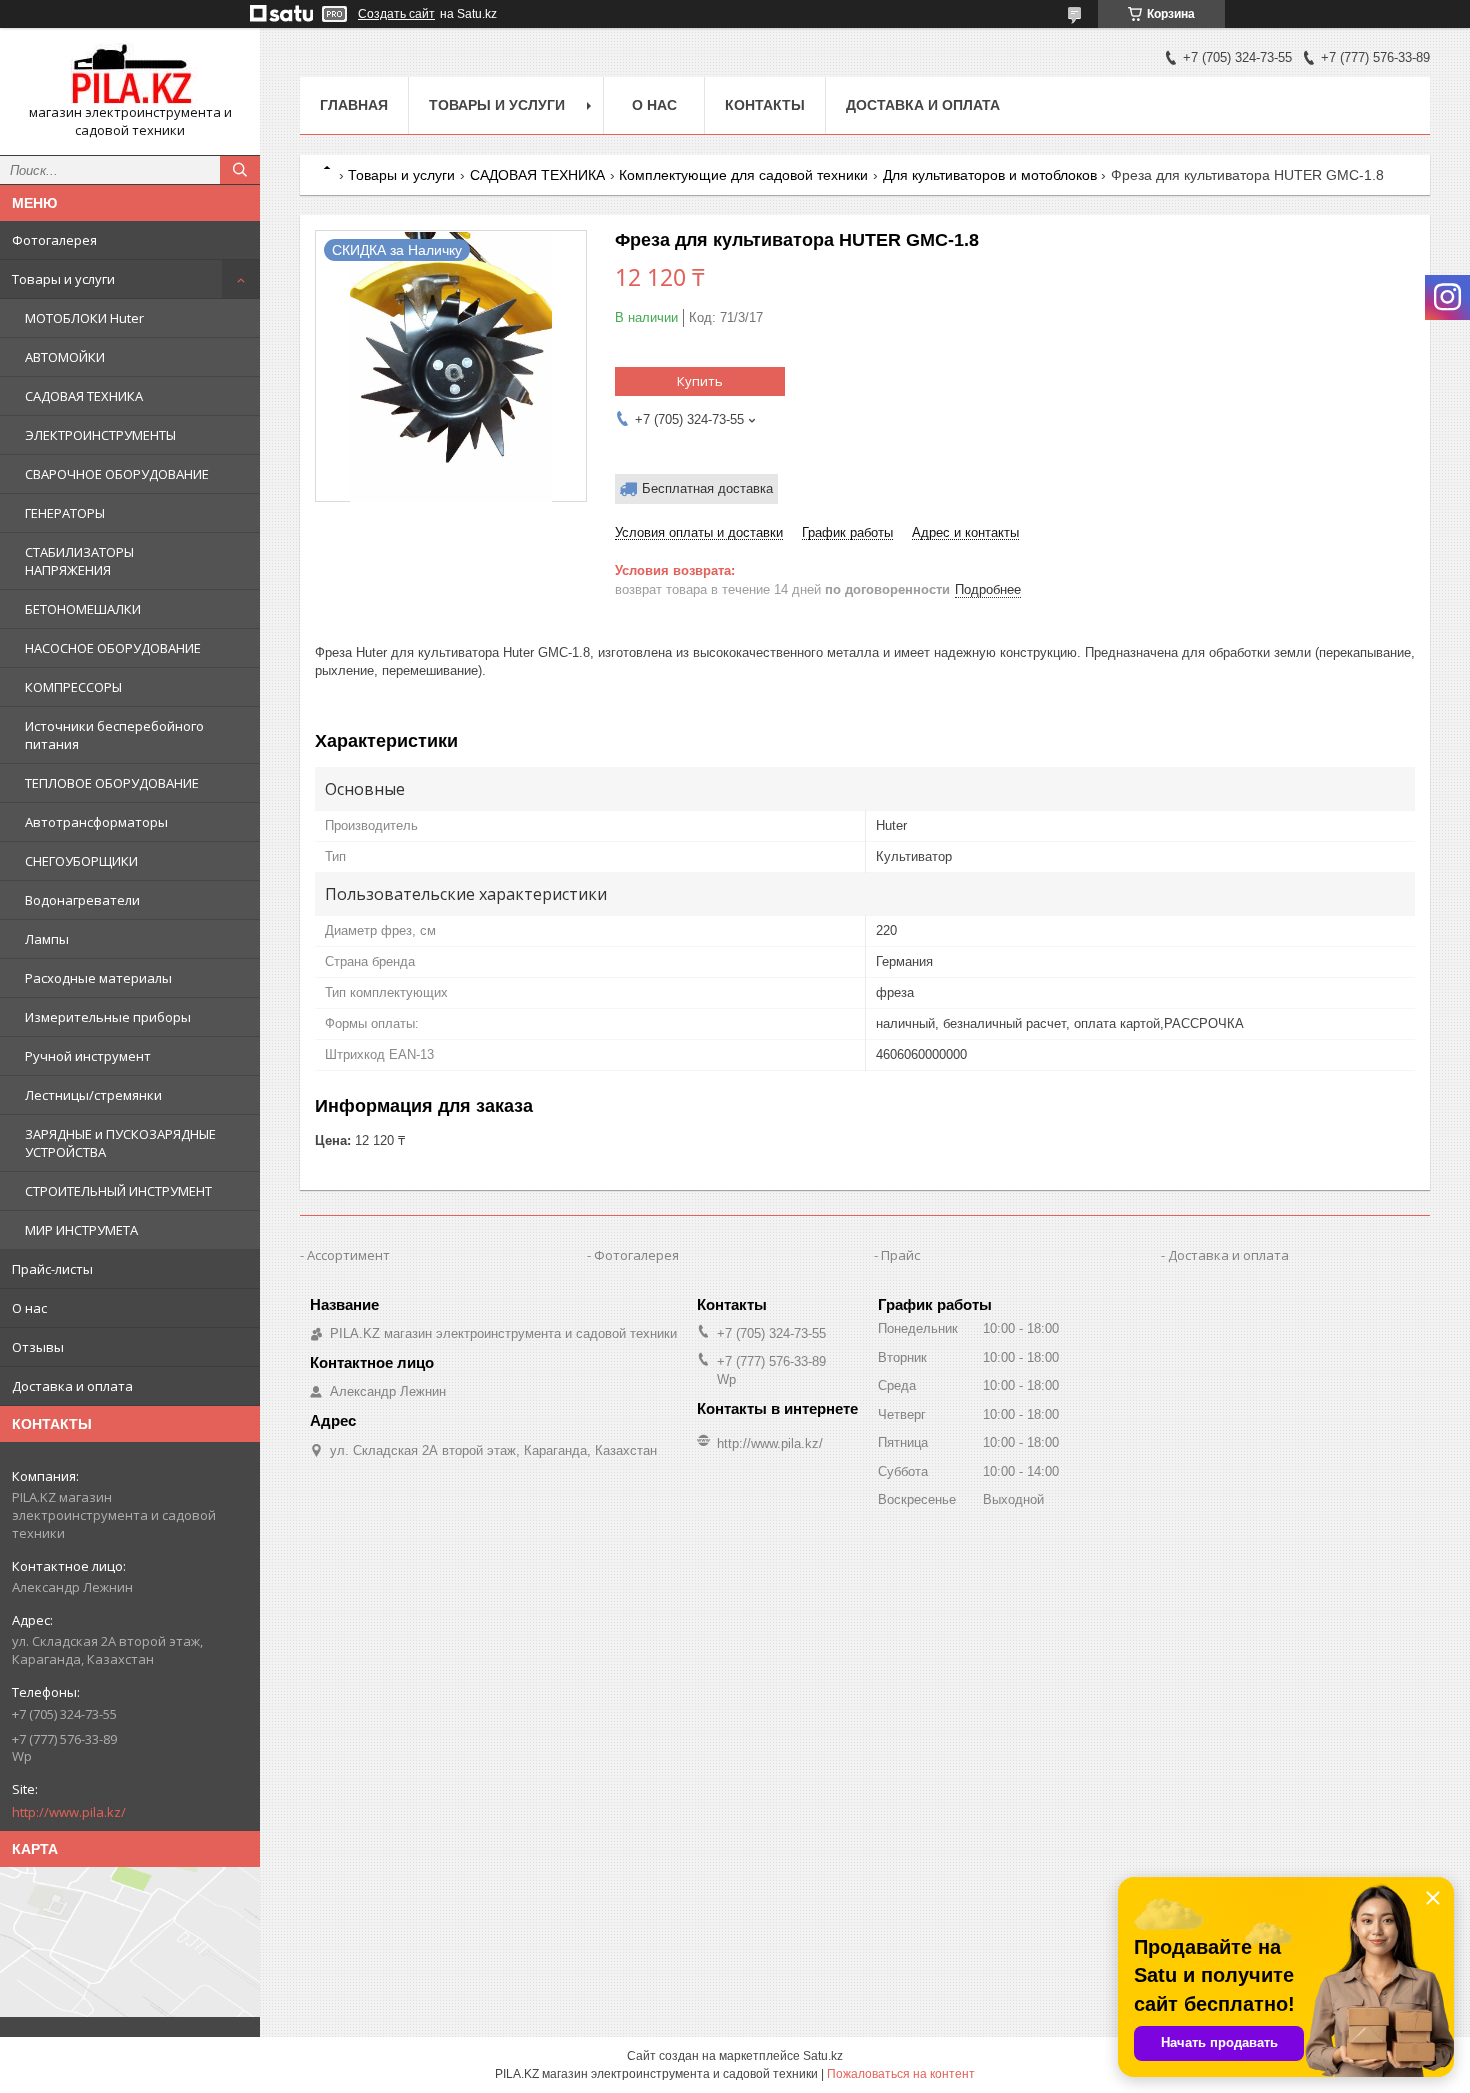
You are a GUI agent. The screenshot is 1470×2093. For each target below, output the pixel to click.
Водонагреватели (82, 900)
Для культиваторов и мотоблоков (990, 175)
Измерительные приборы (108, 1017)
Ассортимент (348, 1255)
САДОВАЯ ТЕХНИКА (84, 396)
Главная (354, 105)
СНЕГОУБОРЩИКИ (81, 861)
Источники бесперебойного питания (114, 735)
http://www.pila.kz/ (69, 1812)
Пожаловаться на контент (901, 2074)
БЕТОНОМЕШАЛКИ (83, 609)
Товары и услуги (63, 279)
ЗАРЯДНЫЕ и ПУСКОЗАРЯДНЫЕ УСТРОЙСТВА (120, 1143)
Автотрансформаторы (96, 822)
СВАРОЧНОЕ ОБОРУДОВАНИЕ (117, 474)
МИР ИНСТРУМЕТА (81, 1230)
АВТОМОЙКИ (65, 357)
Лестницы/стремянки (93, 1095)
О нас (29, 1308)
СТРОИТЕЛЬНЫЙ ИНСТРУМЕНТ (118, 1191)
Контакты (765, 105)
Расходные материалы (98, 978)
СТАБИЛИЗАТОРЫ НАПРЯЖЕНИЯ (79, 561)
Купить (700, 381)
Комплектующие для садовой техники (743, 175)
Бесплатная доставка (707, 488)
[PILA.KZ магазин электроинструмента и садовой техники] (130, 73)
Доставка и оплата (72, 1386)
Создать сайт (396, 14)
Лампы (47, 939)
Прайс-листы (52, 1269)
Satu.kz (823, 2056)
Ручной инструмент (88, 1056)
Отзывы (38, 1347)
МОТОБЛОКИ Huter (84, 318)
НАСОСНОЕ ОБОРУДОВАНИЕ (113, 648)
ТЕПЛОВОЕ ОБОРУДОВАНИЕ (112, 783)
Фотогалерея (54, 240)
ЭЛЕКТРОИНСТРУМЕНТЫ (100, 435)
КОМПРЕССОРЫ (73, 687)
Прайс (900, 1255)
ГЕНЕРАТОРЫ (65, 513)
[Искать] (240, 170)
